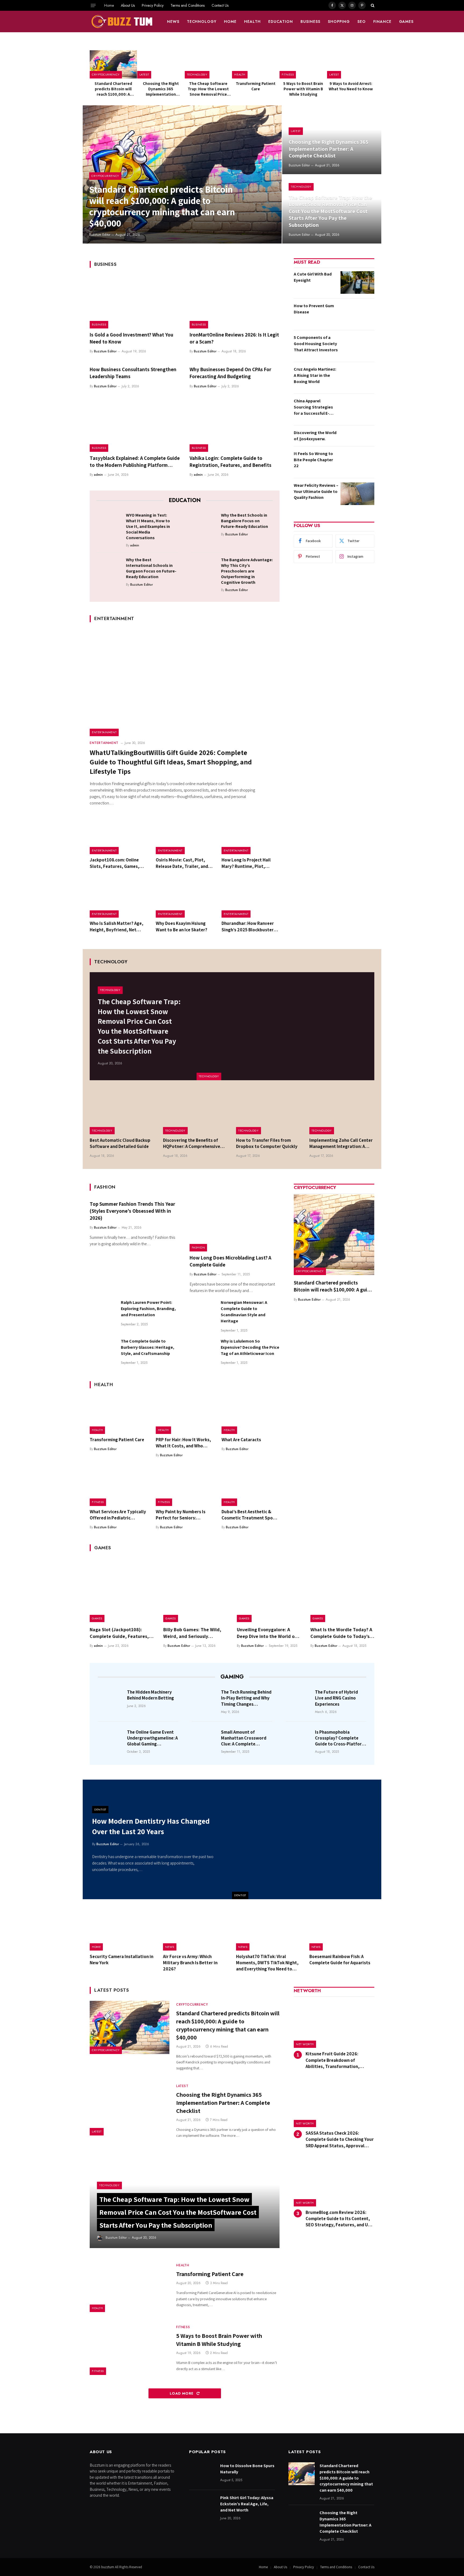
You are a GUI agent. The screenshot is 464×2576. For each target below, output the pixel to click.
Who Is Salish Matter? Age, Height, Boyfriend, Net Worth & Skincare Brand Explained (117, 926)
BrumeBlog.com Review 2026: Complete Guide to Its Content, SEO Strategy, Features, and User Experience (340, 2219)
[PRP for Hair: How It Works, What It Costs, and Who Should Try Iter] (185, 1415)
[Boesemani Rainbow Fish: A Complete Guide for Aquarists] (342, 1930)
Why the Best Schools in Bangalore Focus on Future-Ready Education (244, 521)
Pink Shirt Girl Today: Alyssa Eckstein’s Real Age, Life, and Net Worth (247, 2504)
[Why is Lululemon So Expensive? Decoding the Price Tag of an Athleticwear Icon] (203, 1351)
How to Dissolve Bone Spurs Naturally (247, 2469)
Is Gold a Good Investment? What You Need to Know (131, 338)
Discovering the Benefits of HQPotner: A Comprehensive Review (192, 1143)
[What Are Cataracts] (251, 1415)
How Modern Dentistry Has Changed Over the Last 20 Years (151, 1826)
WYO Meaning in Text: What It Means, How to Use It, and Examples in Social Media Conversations (148, 526)
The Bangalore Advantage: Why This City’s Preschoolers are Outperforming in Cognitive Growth (247, 571)
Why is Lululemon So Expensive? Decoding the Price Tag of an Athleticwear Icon (250, 1347)
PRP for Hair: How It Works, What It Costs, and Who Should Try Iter (183, 1443)
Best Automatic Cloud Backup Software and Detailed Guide (120, 1143)
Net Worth (305, 2044)
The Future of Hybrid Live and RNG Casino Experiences (336, 1698)
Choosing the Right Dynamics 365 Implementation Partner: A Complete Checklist (161, 89)
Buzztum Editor (100, 235)
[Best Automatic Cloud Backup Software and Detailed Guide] (122, 1113)
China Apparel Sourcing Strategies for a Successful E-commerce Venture (313, 407)
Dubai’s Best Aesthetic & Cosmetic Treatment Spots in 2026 (249, 1515)
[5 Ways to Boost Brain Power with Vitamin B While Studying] (303, 64)
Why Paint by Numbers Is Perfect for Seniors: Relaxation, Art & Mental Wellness (181, 1515)
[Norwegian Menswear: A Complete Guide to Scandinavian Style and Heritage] (203, 1312)
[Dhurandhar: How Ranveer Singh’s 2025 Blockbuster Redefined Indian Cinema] (251, 899)
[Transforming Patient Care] (256, 64)
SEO (362, 22)
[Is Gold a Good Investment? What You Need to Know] (135, 302)
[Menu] (93, 5)
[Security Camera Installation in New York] (122, 1930)
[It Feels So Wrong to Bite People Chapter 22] (357, 462)
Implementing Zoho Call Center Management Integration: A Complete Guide (341, 1143)
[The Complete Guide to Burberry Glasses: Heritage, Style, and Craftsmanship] (103, 1351)
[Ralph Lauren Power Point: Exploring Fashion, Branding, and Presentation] (103, 1312)
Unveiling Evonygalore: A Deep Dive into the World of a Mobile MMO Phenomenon (269, 1633)
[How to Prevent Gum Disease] (357, 314)
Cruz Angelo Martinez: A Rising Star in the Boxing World (315, 375)
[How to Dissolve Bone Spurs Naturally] (202, 2474)
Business (310, 22)
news (173, 22)
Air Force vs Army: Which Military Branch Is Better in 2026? (190, 1963)
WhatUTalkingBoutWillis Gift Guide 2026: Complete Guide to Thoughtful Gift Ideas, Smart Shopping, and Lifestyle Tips (171, 762)
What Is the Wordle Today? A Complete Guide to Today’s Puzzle (341, 1633)
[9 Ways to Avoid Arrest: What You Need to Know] (351, 64)
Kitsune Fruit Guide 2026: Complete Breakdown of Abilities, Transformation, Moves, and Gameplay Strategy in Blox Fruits (340, 2060)
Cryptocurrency (106, 74)
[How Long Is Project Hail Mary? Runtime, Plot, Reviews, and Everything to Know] (251, 835)
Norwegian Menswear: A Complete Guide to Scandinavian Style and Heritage (244, 1312)
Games (406, 22)
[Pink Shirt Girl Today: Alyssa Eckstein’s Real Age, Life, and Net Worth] (202, 2506)
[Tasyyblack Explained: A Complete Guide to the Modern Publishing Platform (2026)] (135, 425)
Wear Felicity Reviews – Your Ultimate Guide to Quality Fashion (316, 491)
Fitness (288, 74)
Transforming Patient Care (256, 86)
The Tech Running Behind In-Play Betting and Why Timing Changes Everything (246, 1698)
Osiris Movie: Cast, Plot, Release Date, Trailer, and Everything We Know (182, 863)
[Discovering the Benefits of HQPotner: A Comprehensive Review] (196, 1113)
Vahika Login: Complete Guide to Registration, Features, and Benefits (231, 461)
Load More (182, 2393)
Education (281, 22)
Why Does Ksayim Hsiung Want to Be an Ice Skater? (182, 926)
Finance (382, 22)
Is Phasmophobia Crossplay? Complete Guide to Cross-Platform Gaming (340, 1738)
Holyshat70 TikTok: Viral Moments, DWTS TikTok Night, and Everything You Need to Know (267, 1963)
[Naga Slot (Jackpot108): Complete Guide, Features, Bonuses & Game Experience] (122, 1590)
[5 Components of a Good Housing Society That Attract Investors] (357, 346)
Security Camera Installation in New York (122, 1960)
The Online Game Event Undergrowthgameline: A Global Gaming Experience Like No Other (153, 1738)
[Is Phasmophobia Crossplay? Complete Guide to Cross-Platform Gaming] (299, 1740)
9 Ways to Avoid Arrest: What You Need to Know (351, 86)
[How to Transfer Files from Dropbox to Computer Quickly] (269, 1113)
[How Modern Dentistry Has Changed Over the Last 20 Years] (307, 1839)
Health (252, 22)
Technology (202, 22)
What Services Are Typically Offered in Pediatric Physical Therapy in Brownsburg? (118, 1515)
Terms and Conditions (188, 5)
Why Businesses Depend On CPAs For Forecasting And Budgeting (230, 373)
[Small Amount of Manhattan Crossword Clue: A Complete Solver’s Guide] (205, 1740)
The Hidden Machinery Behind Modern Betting (151, 1695)
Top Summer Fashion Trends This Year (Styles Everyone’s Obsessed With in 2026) (132, 1211)
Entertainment (104, 732)
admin (98, 475)
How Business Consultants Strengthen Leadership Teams (133, 373)
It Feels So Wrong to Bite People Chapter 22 (313, 460)
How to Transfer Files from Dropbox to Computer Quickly (267, 1143)
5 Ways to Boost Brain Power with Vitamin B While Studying (303, 89)
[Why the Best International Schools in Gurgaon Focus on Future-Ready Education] (109, 568)
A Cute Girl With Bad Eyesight (313, 277)
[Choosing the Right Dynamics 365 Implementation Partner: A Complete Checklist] (161, 64)
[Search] (372, 5)
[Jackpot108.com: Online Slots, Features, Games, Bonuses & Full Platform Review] (119, 835)
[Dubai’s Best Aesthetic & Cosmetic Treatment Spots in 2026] (251, 1487)
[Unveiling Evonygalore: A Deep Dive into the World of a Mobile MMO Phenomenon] (269, 1590)
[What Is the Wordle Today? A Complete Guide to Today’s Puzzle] (342, 1590)
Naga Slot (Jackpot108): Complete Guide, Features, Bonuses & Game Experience (120, 1633)
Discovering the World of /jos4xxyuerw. (315, 436)
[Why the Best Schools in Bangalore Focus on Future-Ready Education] (204, 524)
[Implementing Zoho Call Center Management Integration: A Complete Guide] (342, 1113)
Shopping (339, 22)
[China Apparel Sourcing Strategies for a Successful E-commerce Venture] (357, 409)
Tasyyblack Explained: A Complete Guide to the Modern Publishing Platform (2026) (135, 462)
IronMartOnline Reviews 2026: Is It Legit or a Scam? (234, 338)
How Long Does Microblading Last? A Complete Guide (230, 1261)
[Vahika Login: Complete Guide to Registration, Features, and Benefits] (235, 425)
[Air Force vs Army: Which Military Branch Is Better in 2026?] (196, 1930)
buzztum (108, 2567)
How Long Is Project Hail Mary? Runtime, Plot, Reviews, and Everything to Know (249, 863)
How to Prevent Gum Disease (314, 309)
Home (109, 5)
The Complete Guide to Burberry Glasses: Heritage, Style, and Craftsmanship (148, 1347)
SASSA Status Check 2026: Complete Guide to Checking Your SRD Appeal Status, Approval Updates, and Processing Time (340, 2139)
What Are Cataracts (241, 1440)
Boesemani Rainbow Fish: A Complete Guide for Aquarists (340, 1960)
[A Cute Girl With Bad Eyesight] (357, 282)
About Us (128, 5)
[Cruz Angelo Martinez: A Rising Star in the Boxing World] (357, 378)
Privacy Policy (153, 5)
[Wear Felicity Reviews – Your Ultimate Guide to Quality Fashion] (357, 494)
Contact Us (220, 5)
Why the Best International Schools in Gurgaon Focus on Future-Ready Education (151, 568)
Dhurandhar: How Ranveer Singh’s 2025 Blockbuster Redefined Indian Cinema (248, 926)
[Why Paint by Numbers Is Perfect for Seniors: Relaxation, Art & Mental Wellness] (185, 1487)
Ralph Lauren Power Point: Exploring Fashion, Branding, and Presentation (148, 1309)
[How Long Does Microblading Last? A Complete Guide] (235, 1225)
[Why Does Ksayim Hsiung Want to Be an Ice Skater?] (185, 899)
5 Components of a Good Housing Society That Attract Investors (316, 344)
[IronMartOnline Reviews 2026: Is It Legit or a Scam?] (235, 302)
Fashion (198, 1247)
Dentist (240, 1895)
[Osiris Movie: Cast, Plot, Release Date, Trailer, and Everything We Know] (185, 835)
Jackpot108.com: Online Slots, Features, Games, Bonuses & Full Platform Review (115, 863)
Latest (144, 74)
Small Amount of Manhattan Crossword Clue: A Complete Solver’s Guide (244, 1738)
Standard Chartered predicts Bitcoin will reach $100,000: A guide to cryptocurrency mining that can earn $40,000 (113, 89)
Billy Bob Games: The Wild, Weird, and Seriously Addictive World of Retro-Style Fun (192, 1633)
